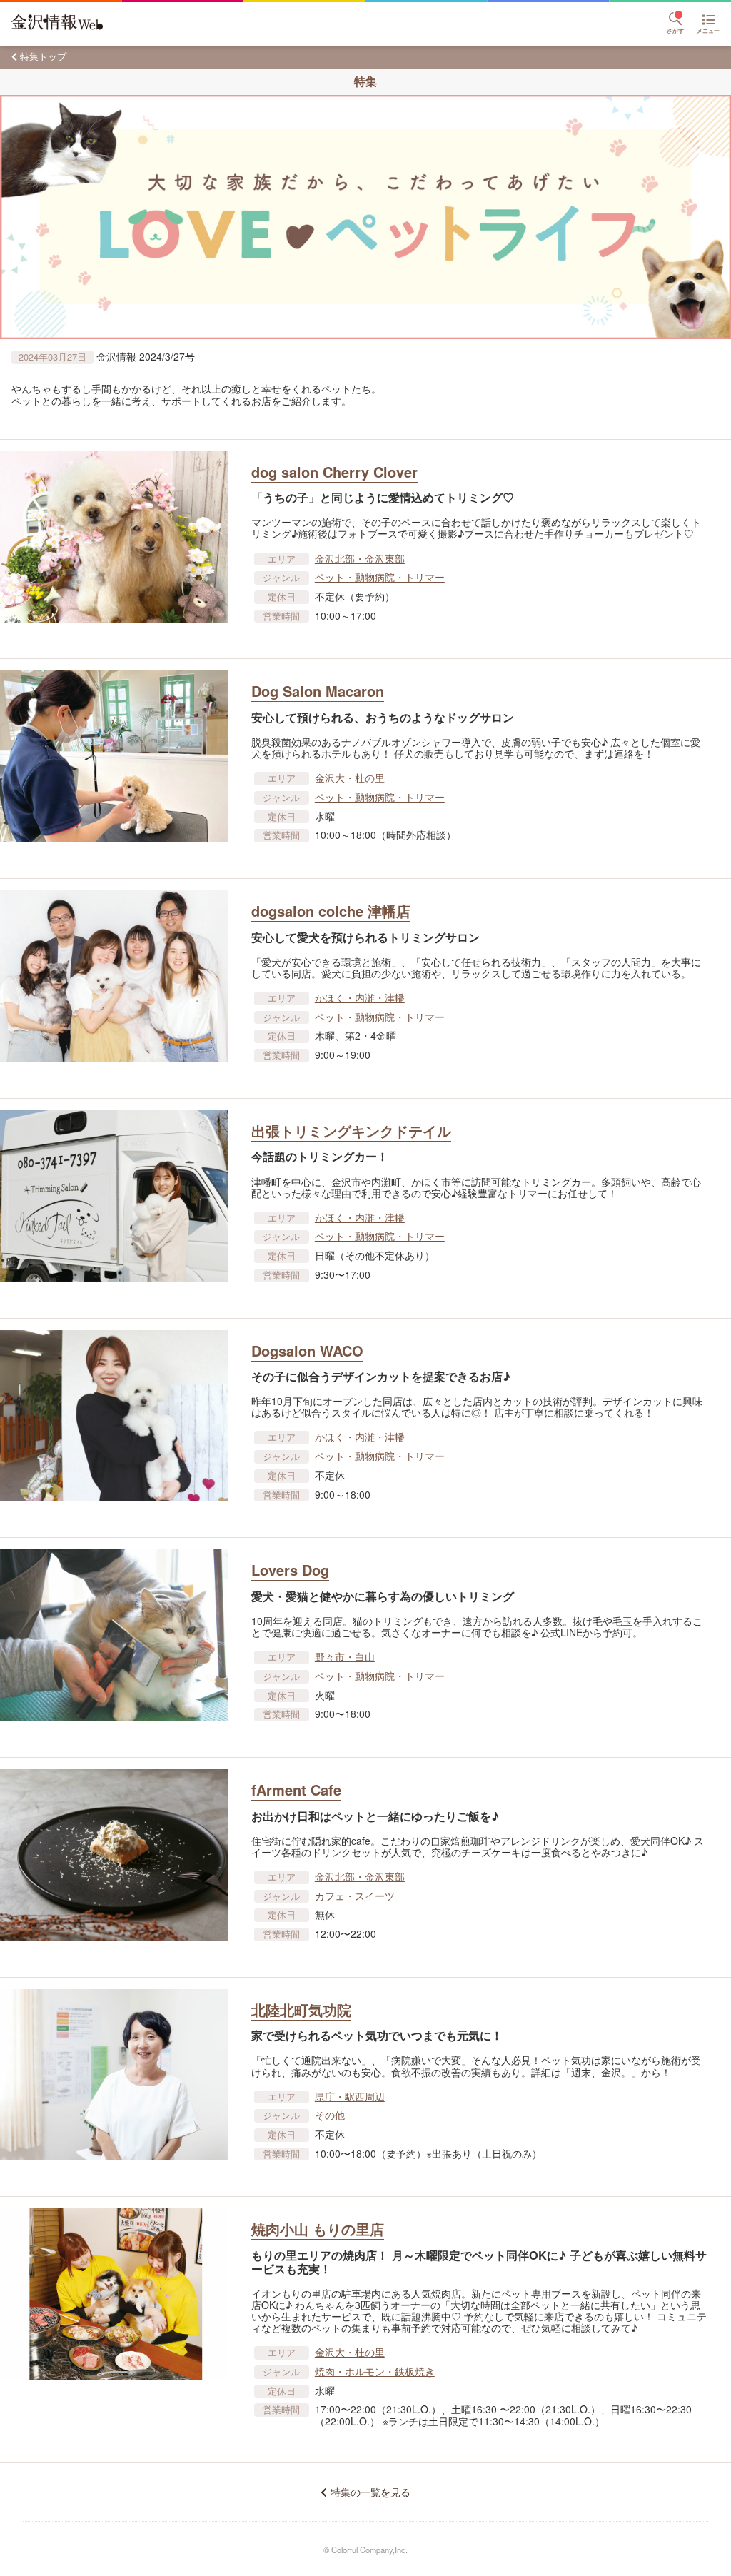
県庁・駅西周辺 (350, 2096)
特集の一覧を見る (370, 2492)
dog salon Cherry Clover (334, 472)
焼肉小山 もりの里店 (318, 2229)
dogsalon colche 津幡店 (331, 911)
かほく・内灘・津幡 (360, 997)
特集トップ (43, 56)
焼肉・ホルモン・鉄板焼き (375, 2371)
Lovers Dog (290, 1570)
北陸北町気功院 (301, 2009)
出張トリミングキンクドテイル (351, 1131)
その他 (330, 2115)
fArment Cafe (296, 1790)
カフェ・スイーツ (355, 1896)
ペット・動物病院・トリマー (380, 577)
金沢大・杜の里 (350, 778)
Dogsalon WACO (307, 1350)
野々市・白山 (345, 1656)
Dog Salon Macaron (318, 691)
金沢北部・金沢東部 (360, 558)
